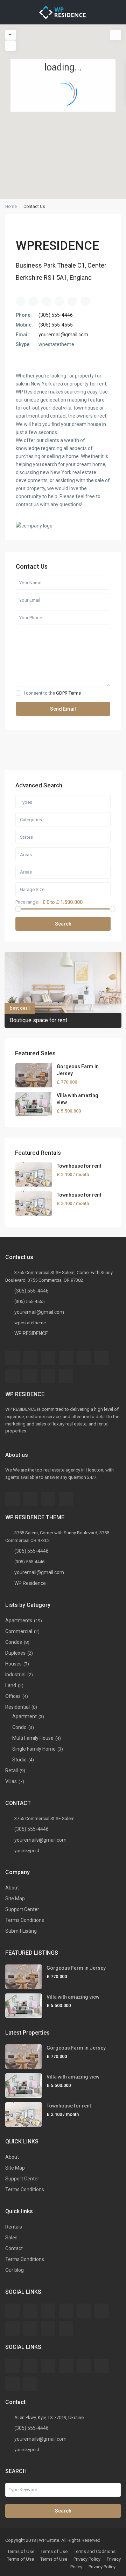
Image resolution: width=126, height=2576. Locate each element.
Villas (11, 1781)
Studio (19, 1760)
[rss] (30, 1358)
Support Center (22, 1909)
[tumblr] (12, 1376)
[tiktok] (66, 2366)
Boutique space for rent (38, 1020)
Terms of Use (21, 2551)
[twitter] (48, 1358)
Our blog (15, 2270)
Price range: (27, 902)
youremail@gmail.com (63, 335)
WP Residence (30, 1583)
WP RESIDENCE (31, 1333)
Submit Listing (21, 1931)
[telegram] (48, 2366)
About (12, 1888)
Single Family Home (34, 1749)
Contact (14, 2248)
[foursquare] (66, 1499)
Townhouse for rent (79, 1166)
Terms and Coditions (95, 2551)
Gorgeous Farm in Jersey (76, 1968)
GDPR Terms (68, 693)
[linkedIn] (102, 1358)
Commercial (19, 1631)
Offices (13, 1696)
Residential (17, 1707)
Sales (11, 2238)
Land (11, 1685)
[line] (12, 2384)
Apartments (19, 1620)
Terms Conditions (25, 1920)
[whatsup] (30, 2366)
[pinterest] (30, 1376)
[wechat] (30, 2384)
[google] (84, 1358)
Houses (13, 1664)
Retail (12, 1770)
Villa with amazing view (73, 1997)
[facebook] (12, 1358)
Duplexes (15, 1653)
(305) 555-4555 (56, 325)
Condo (19, 1727)
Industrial (15, 1675)
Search (63, 924)
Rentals (14, 2227)
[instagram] (48, 1499)
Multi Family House (33, 1738)
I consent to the (52, 693)
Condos (14, 1642)
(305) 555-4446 (56, 315)
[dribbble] (66, 1358)
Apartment (24, 1716)
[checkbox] (18, 693)
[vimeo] (66, 1376)
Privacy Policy (87, 2559)
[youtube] (48, 1376)
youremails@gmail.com (40, 1840)
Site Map (15, 1899)
